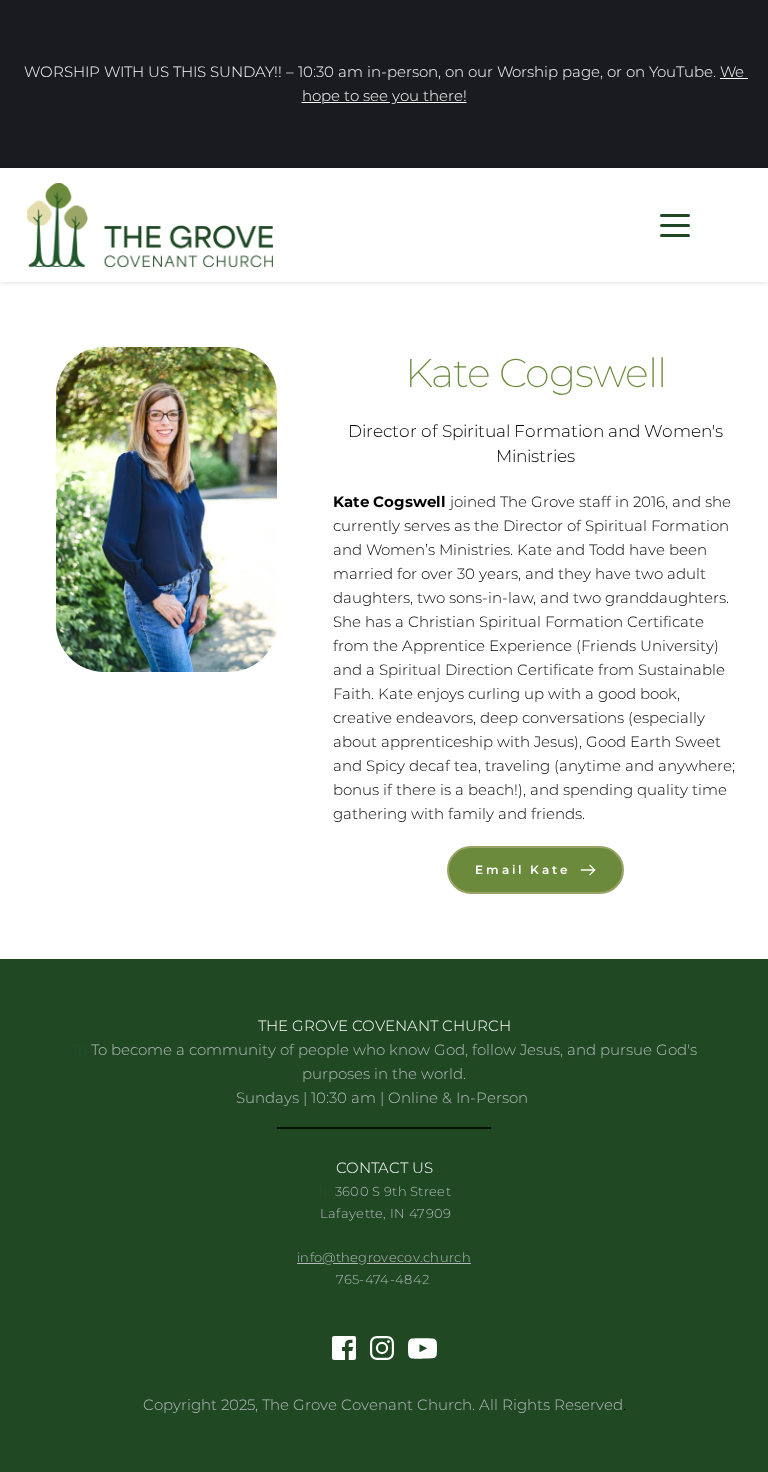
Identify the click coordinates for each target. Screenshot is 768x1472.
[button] (675, 225)
